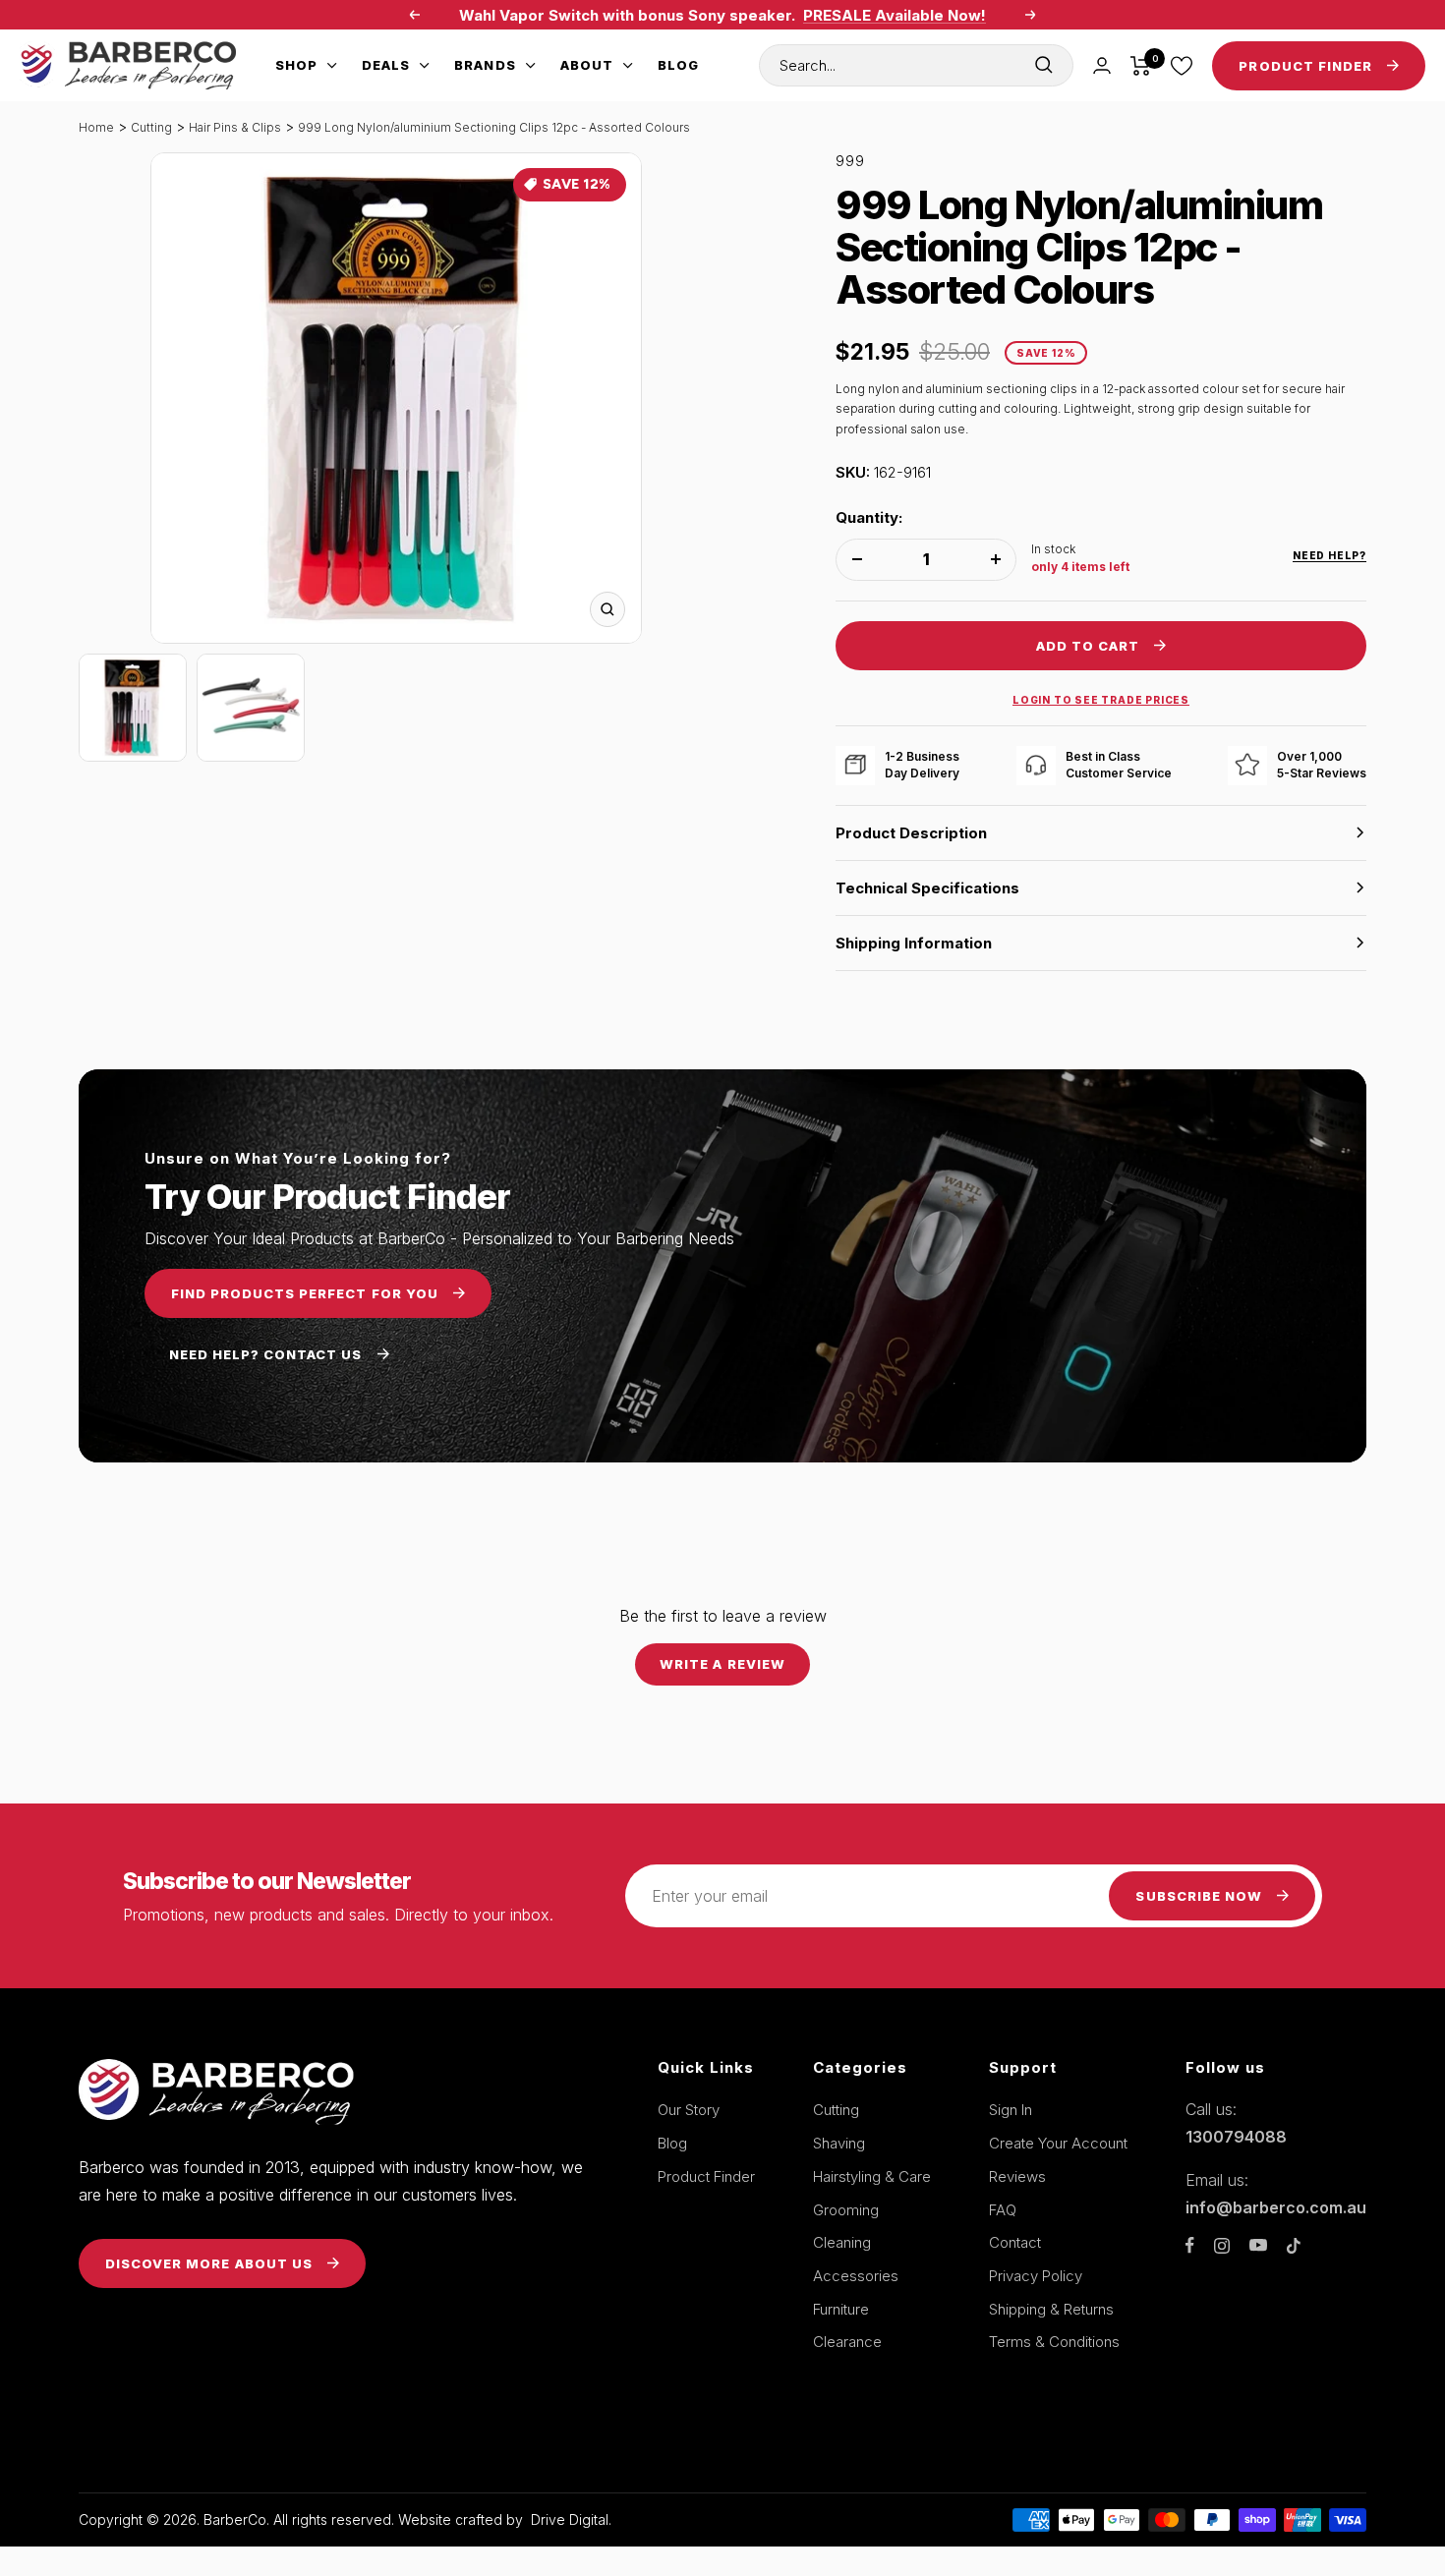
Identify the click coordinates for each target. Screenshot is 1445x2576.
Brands (485, 65)
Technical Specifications (927, 888)
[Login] (1102, 65)
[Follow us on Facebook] (1190, 2245)
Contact (1015, 2242)
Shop (296, 65)
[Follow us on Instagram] (1222, 2246)
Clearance (847, 2342)
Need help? (1329, 555)
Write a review (722, 1664)
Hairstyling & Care (872, 2176)
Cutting (151, 127)
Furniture (841, 2309)
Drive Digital (570, 2519)
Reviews (1017, 2176)
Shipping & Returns (1051, 2309)
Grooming (846, 2210)
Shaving (839, 2143)
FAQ (1003, 2210)
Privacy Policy (1036, 2276)
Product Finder (706, 2176)
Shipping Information (914, 943)
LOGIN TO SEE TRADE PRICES (1101, 700)
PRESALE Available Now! (895, 15)
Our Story (689, 2110)
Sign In (1011, 2110)
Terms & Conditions (1054, 2342)
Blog (678, 65)
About (587, 65)
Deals (386, 65)
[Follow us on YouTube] (1258, 2245)
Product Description (911, 833)
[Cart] (1141, 66)
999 (850, 161)
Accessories (856, 2276)
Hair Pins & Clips (235, 127)
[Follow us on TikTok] (1294, 2246)
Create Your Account (1058, 2143)
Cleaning (842, 2242)
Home (96, 127)
